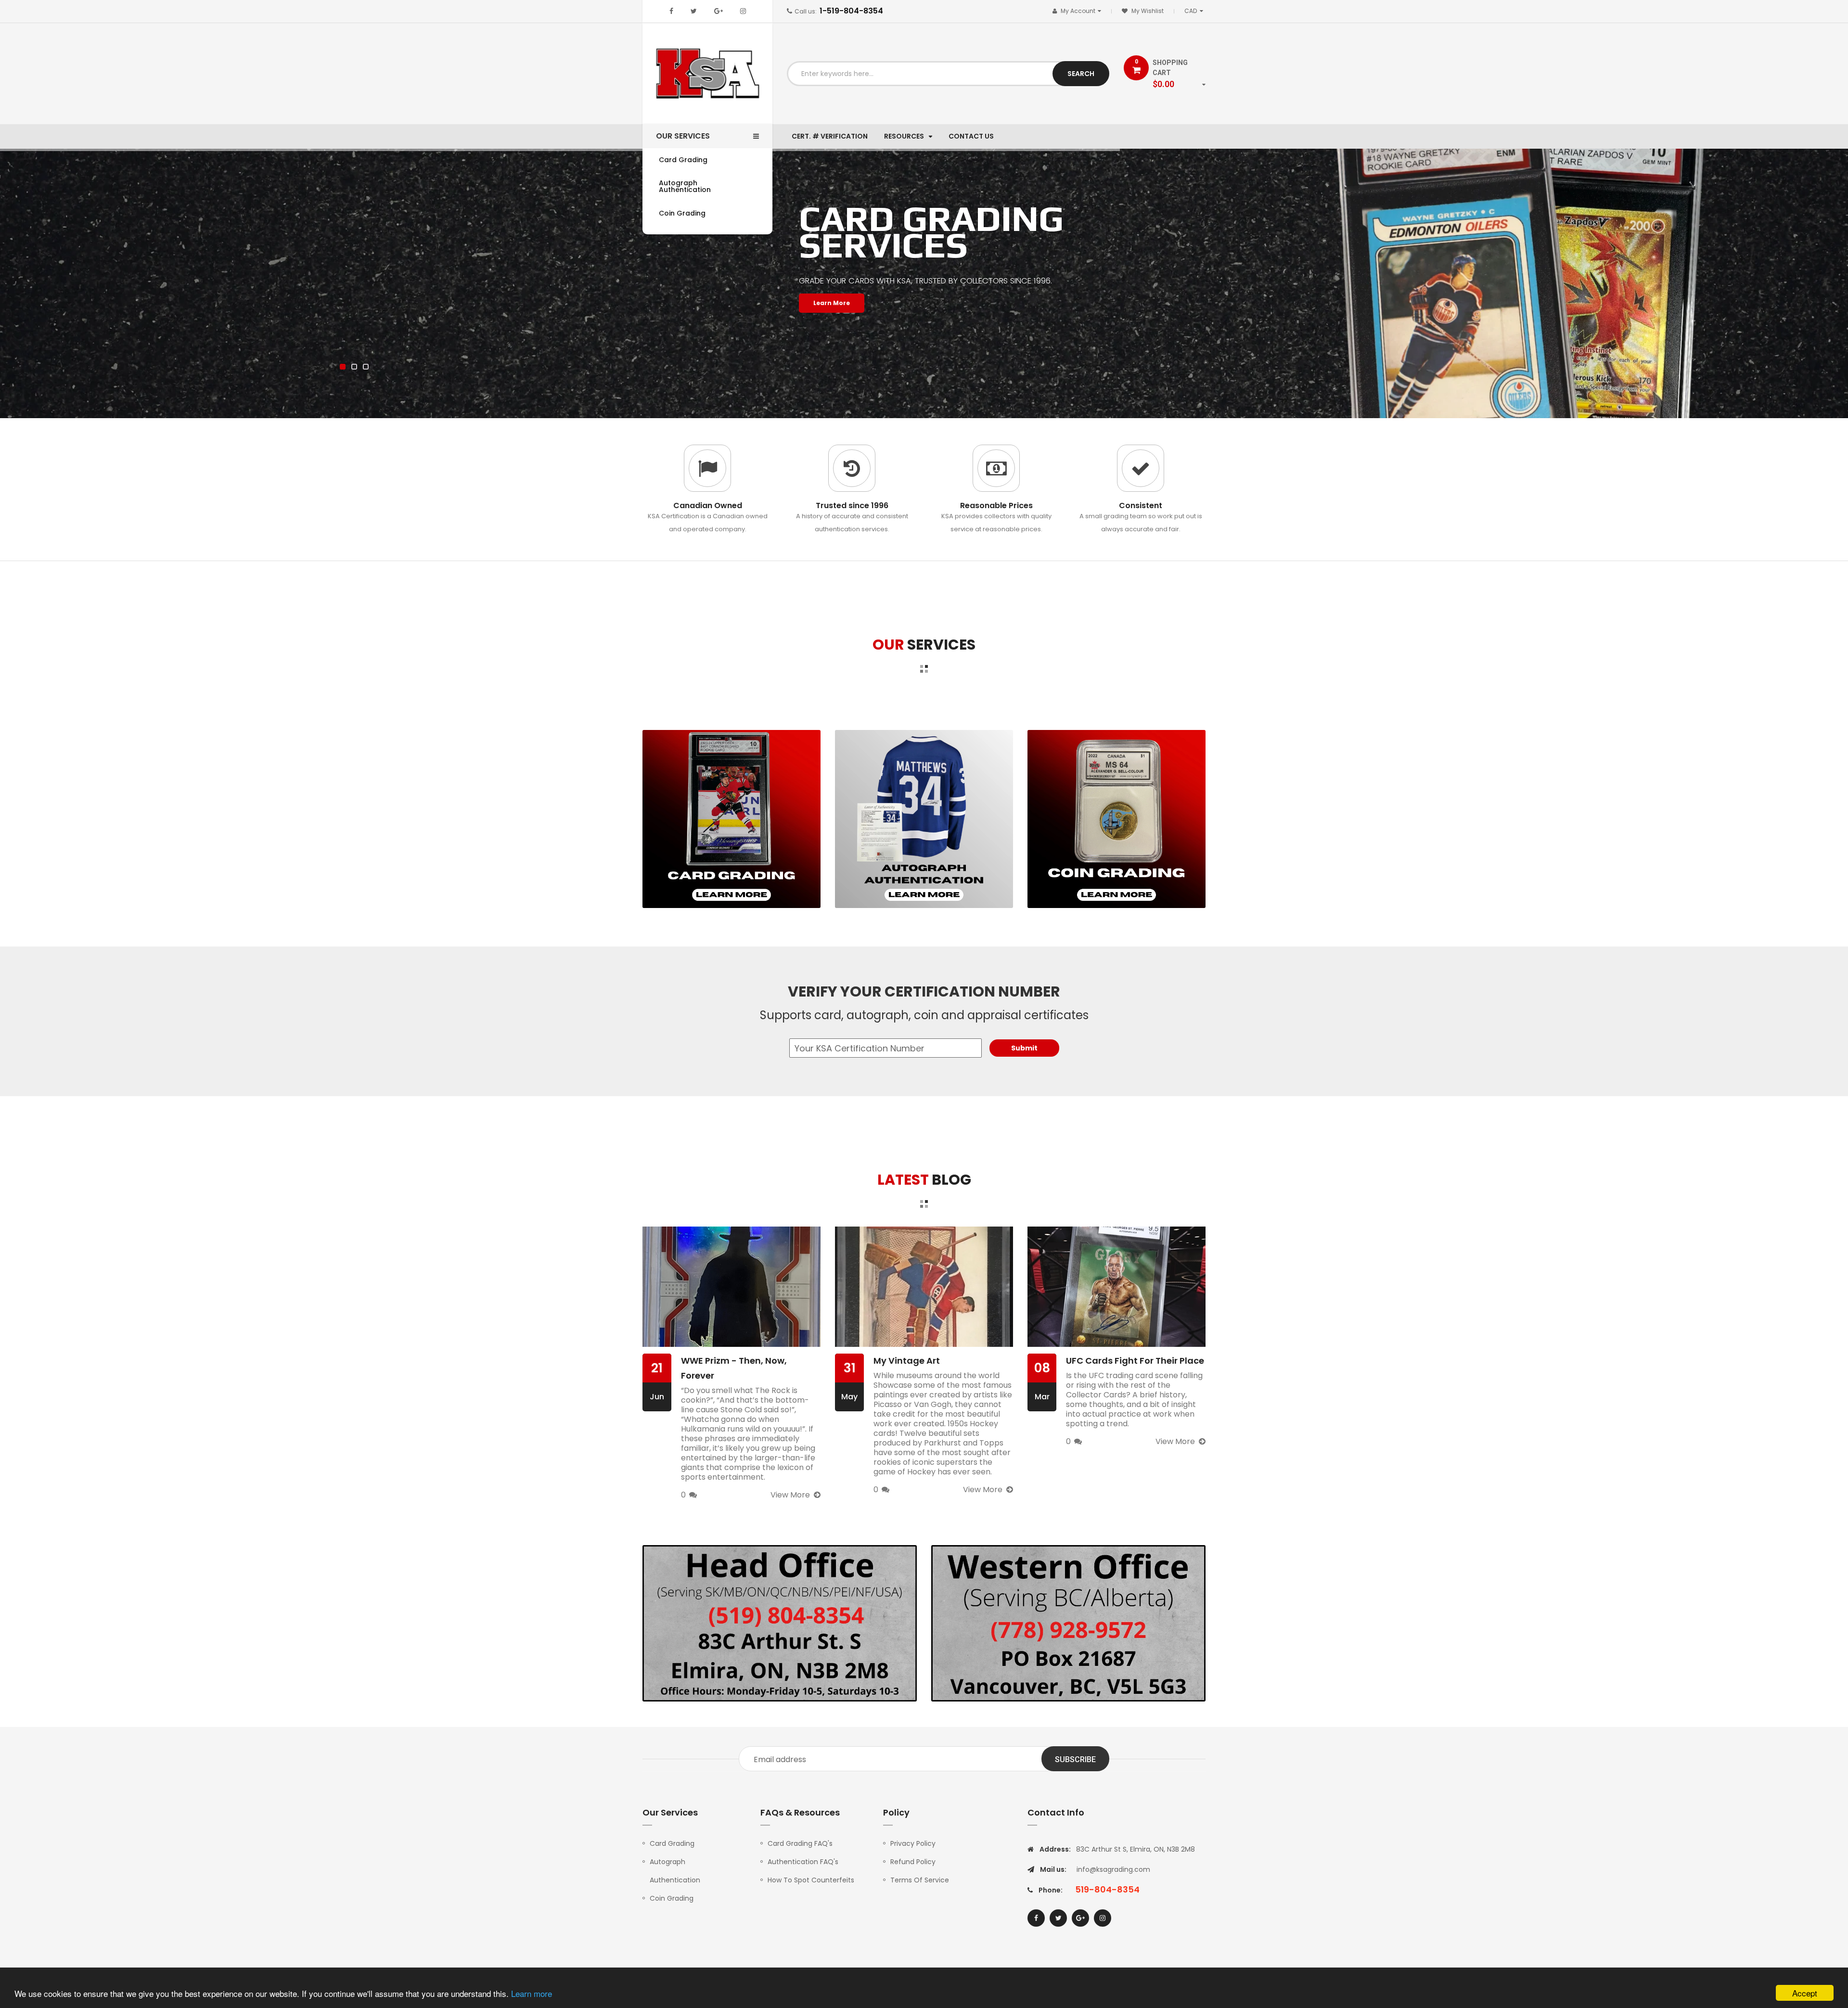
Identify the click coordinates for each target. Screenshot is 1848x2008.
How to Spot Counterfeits (811, 1880)
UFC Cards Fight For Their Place (1135, 1361)
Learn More (832, 303)
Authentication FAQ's (803, 1862)
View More (790, 1495)
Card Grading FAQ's (800, 1843)
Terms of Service (920, 1880)
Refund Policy (913, 1862)
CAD (1195, 11)
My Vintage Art (907, 1361)
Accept (1805, 1993)
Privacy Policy (913, 1843)
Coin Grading (672, 1898)
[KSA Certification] (731, 819)
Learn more (532, 1993)
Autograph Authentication (675, 1871)
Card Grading (672, 1843)
